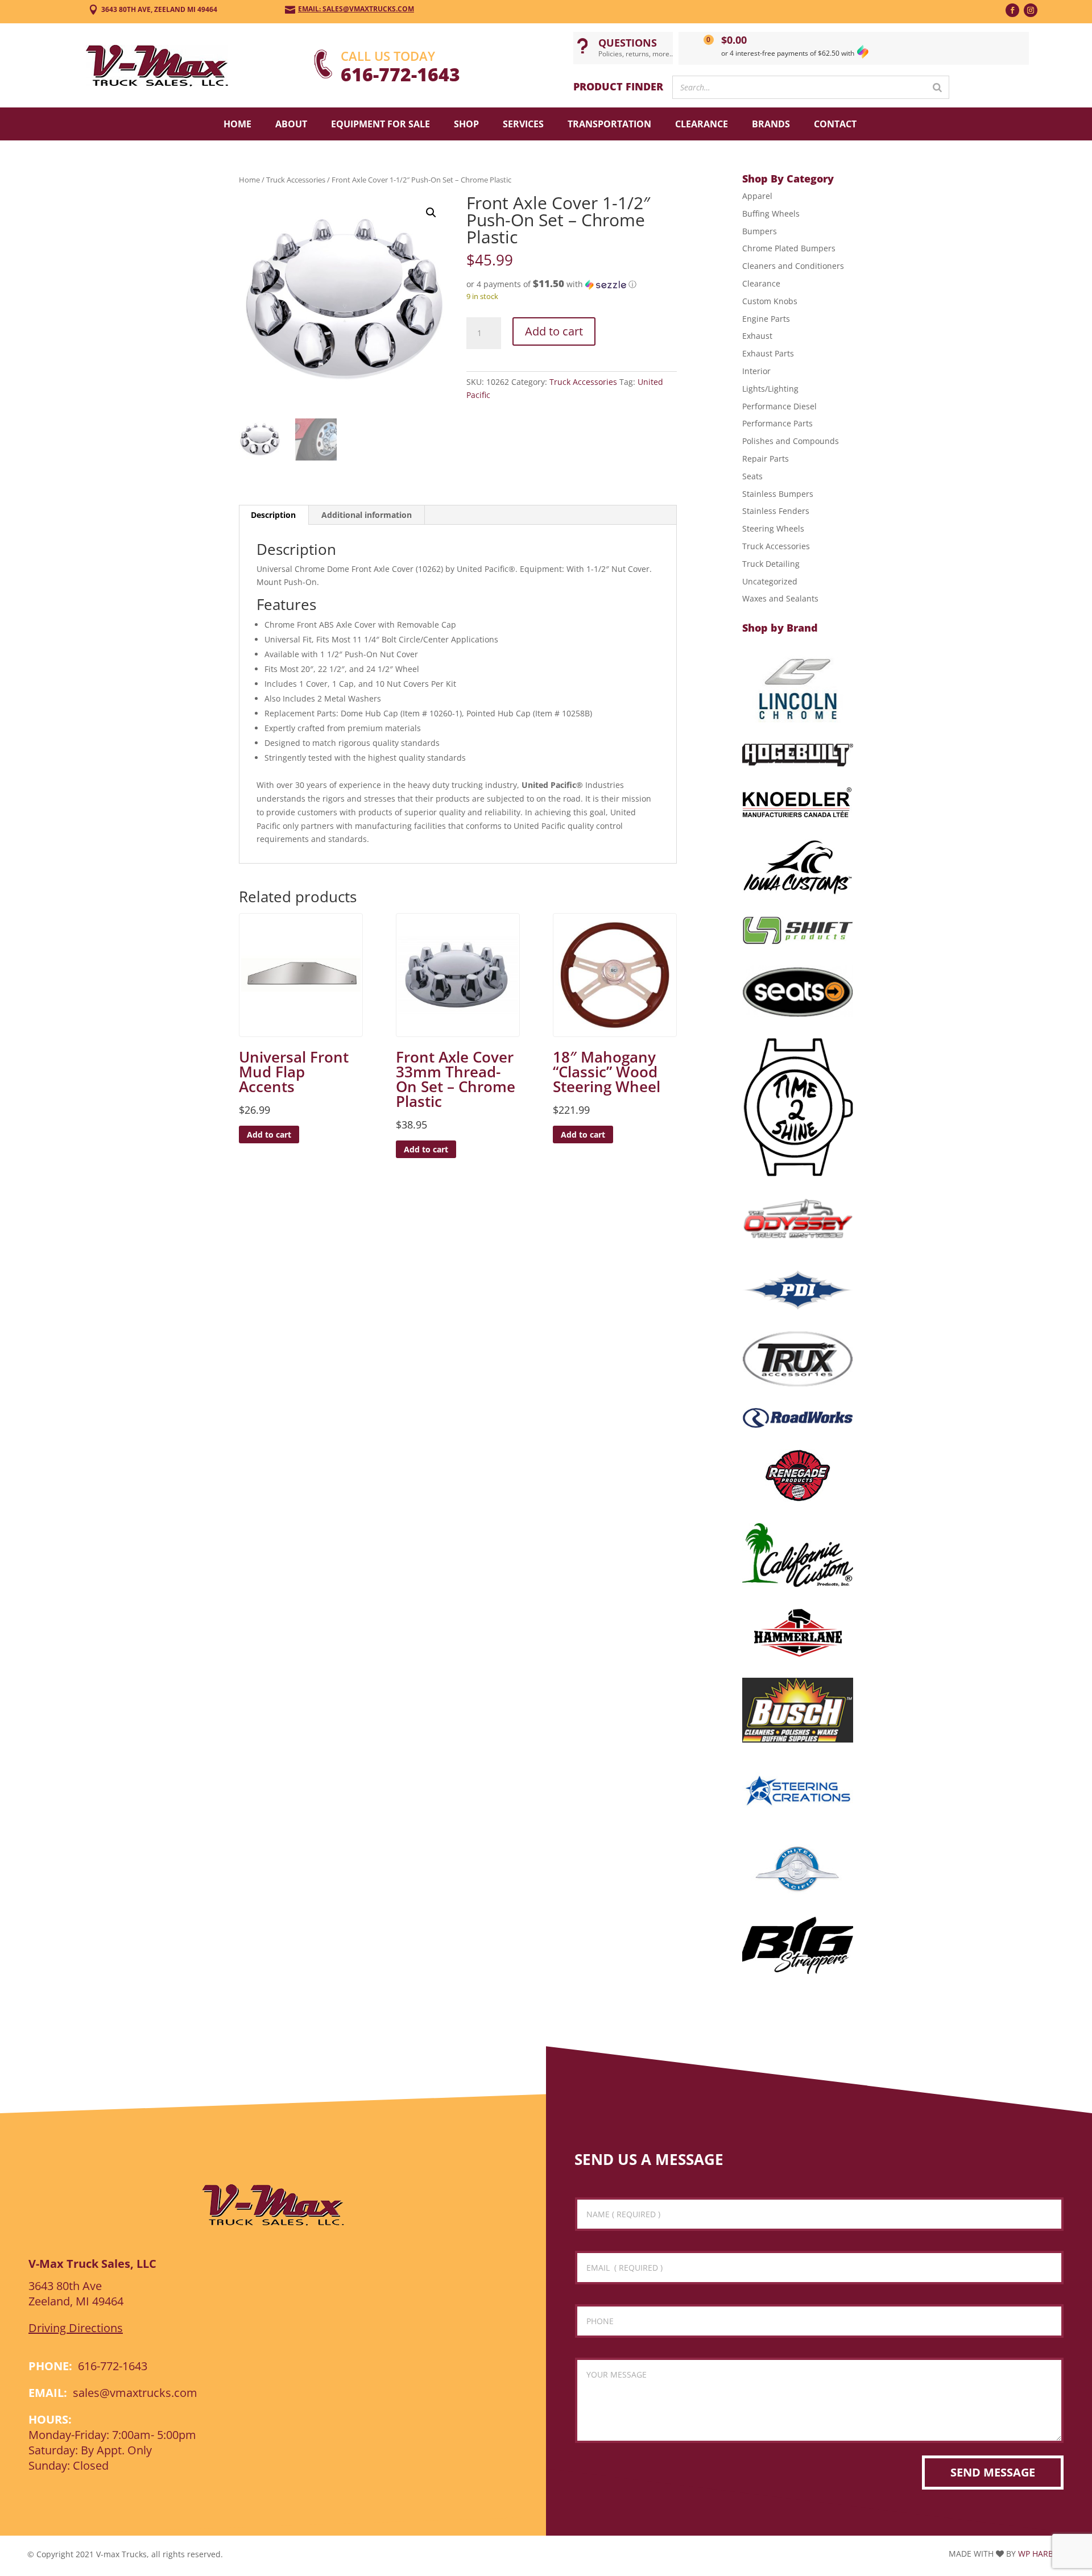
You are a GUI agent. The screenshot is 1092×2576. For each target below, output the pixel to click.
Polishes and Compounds (791, 441)
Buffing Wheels (771, 213)
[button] (431, 213)
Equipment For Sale (380, 124)
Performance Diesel (779, 406)
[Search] (937, 87)
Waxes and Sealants (780, 598)
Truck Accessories (296, 180)
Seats (752, 476)
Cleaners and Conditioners (793, 266)
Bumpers (760, 231)
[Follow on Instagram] (1031, 10)
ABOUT (291, 124)
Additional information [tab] (367, 515)
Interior (756, 371)
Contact (835, 124)
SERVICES (523, 124)
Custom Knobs (770, 301)
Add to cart (554, 331)
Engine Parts (766, 319)
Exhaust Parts (768, 353)
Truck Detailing (771, 564)
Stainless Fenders (776, 511)
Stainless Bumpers (778, 494)
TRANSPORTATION (609, 124)
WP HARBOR (1041, 2554)
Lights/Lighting (770, 389)
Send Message (993, 2472)
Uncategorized (770, 581)
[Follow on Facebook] (1012, 10)
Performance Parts (777, 423)
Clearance (702, 124)
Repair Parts (766, 459)
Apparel (757, 196)
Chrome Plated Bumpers (789, 248)
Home (237, 124)
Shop (466, 124)
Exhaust (757, 336)
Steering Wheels (773, 528)
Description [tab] (273, 515)
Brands (771, 124)
